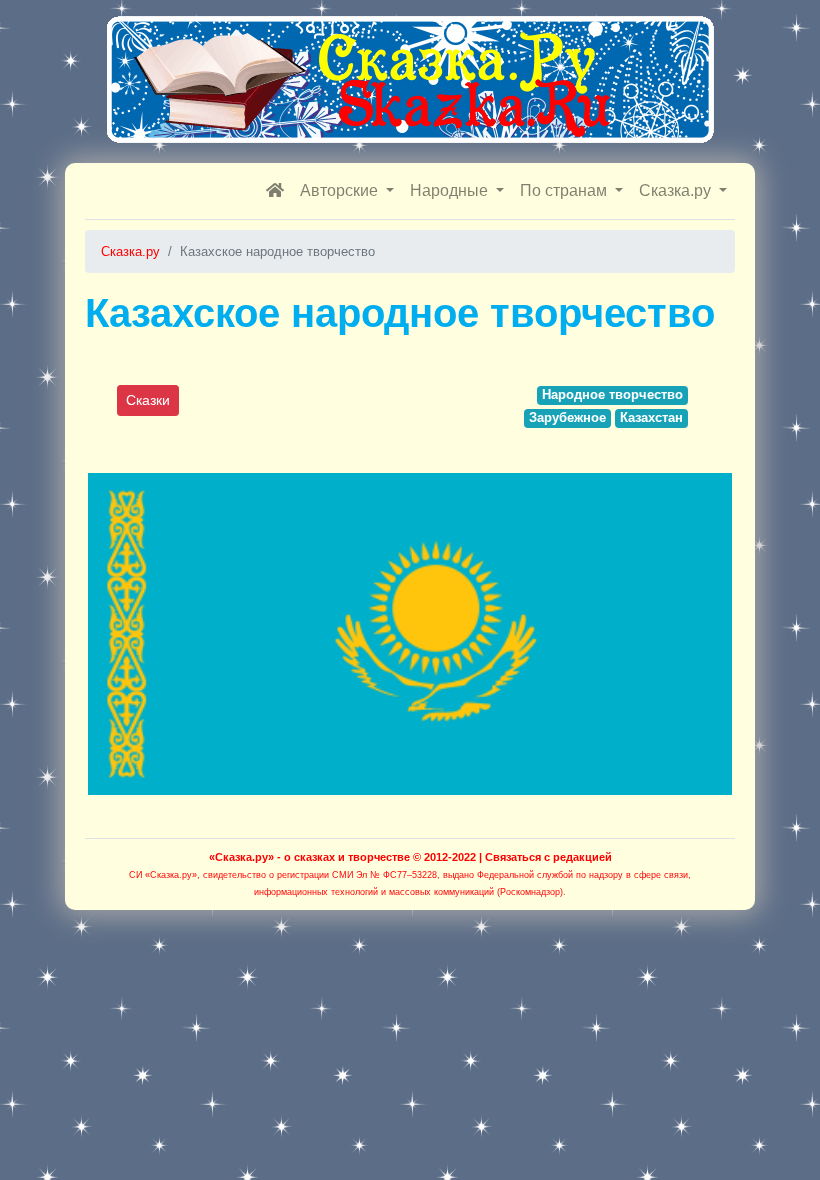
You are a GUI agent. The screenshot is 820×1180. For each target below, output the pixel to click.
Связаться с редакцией (548, 857)
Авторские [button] (341, 190)
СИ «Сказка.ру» (163, 875)
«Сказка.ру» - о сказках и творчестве (309, 857)
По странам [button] (565, 190)
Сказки (148, 400)
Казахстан (651, 417)
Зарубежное (567, 417)
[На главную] (275, 191)
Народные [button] (451, 190)
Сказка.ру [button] (677, 190)
